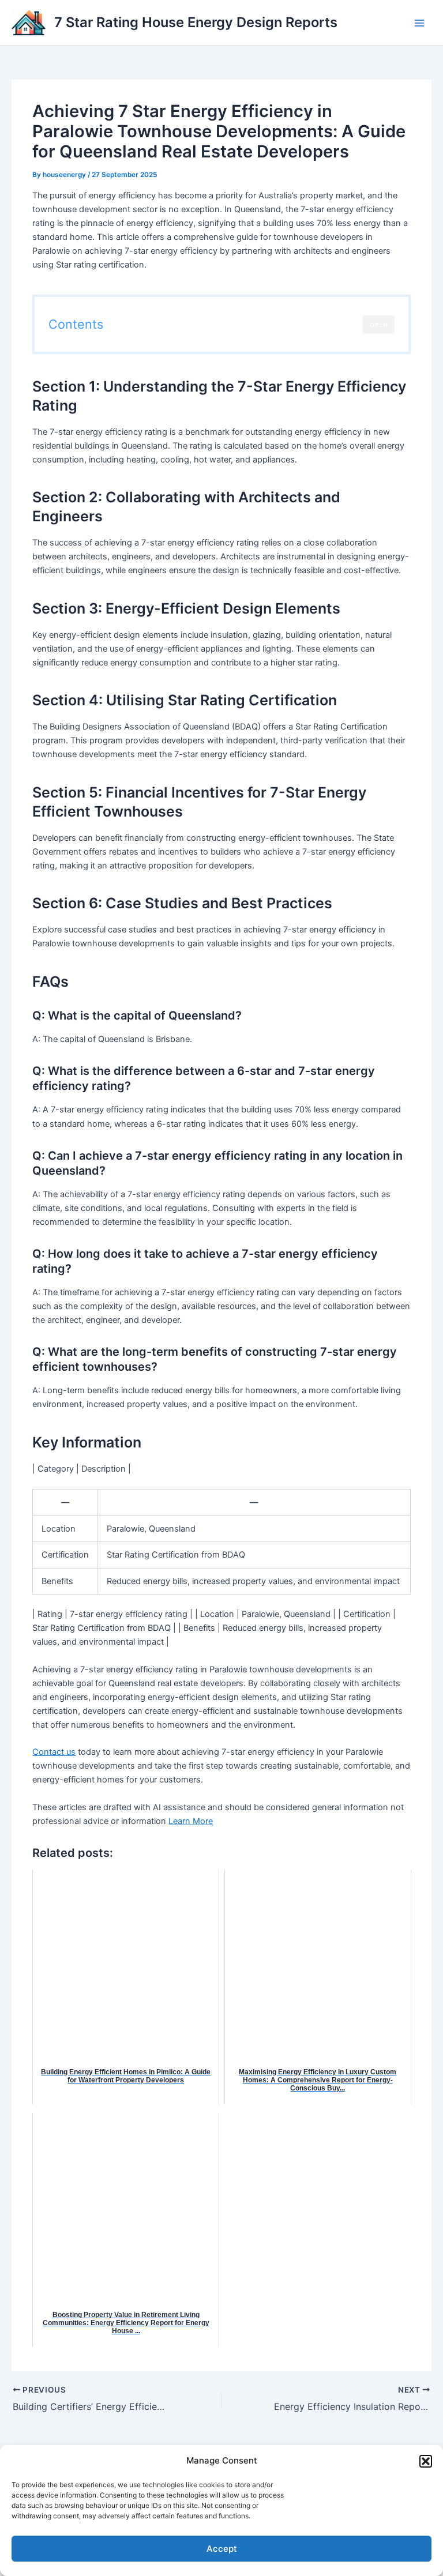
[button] (426, 2461)
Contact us (54, 1752)
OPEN (379, 325)
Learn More (191, 1821)
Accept (222, 2549)
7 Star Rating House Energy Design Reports (196, 22)
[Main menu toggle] (419, 23)
